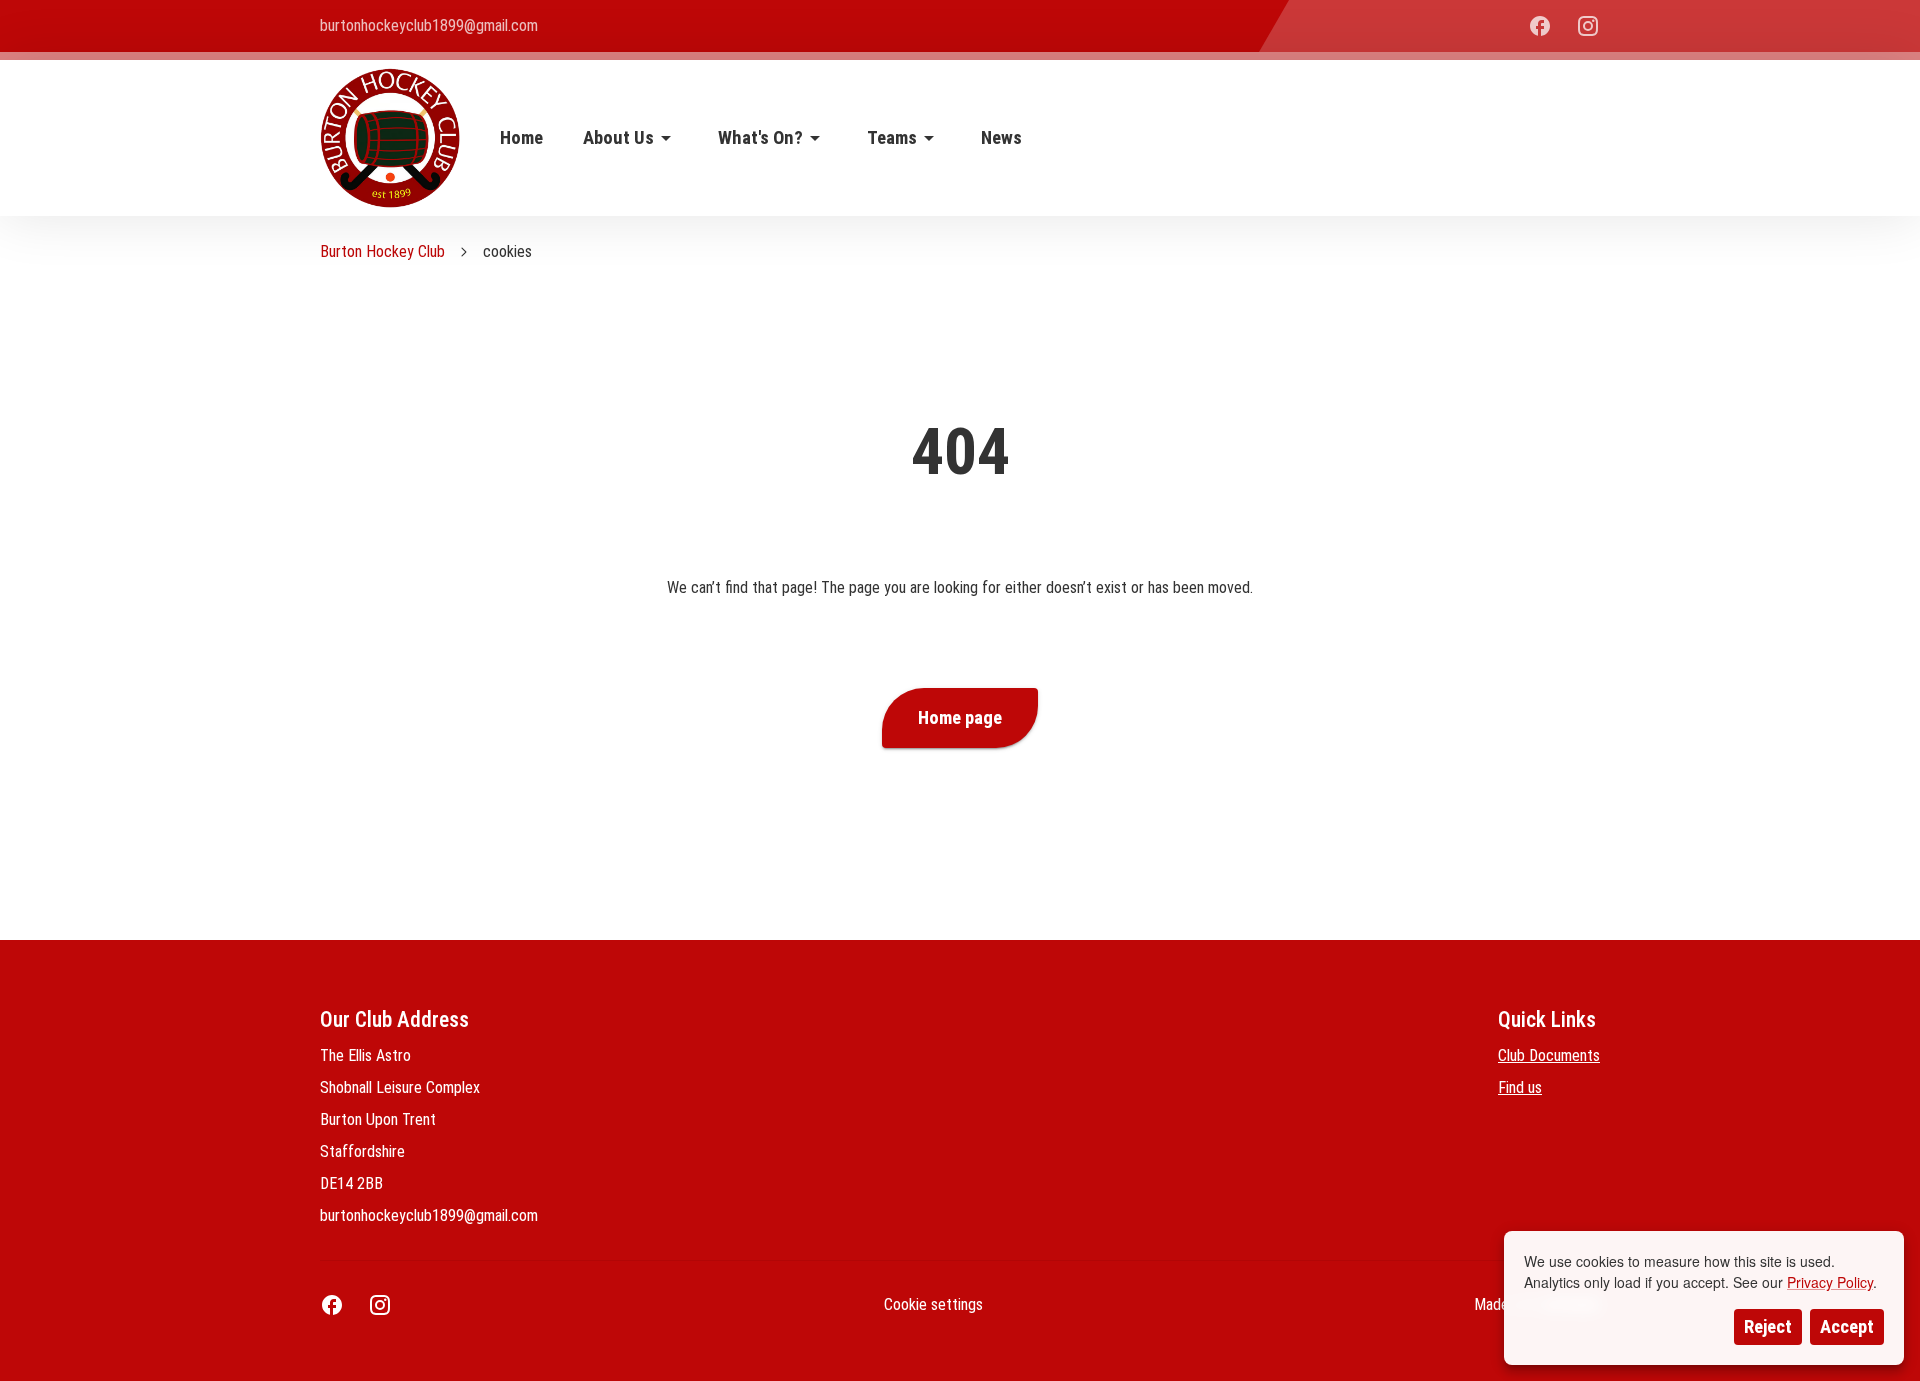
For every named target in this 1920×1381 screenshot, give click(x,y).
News (1001, 138)
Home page (960, 718)
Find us (1520, 1087)
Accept (1847, 1327)
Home (521, 138)
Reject (1768, 1327)
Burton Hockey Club (382, 251)
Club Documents (1549, 1055)
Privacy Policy (1830, 1282)
